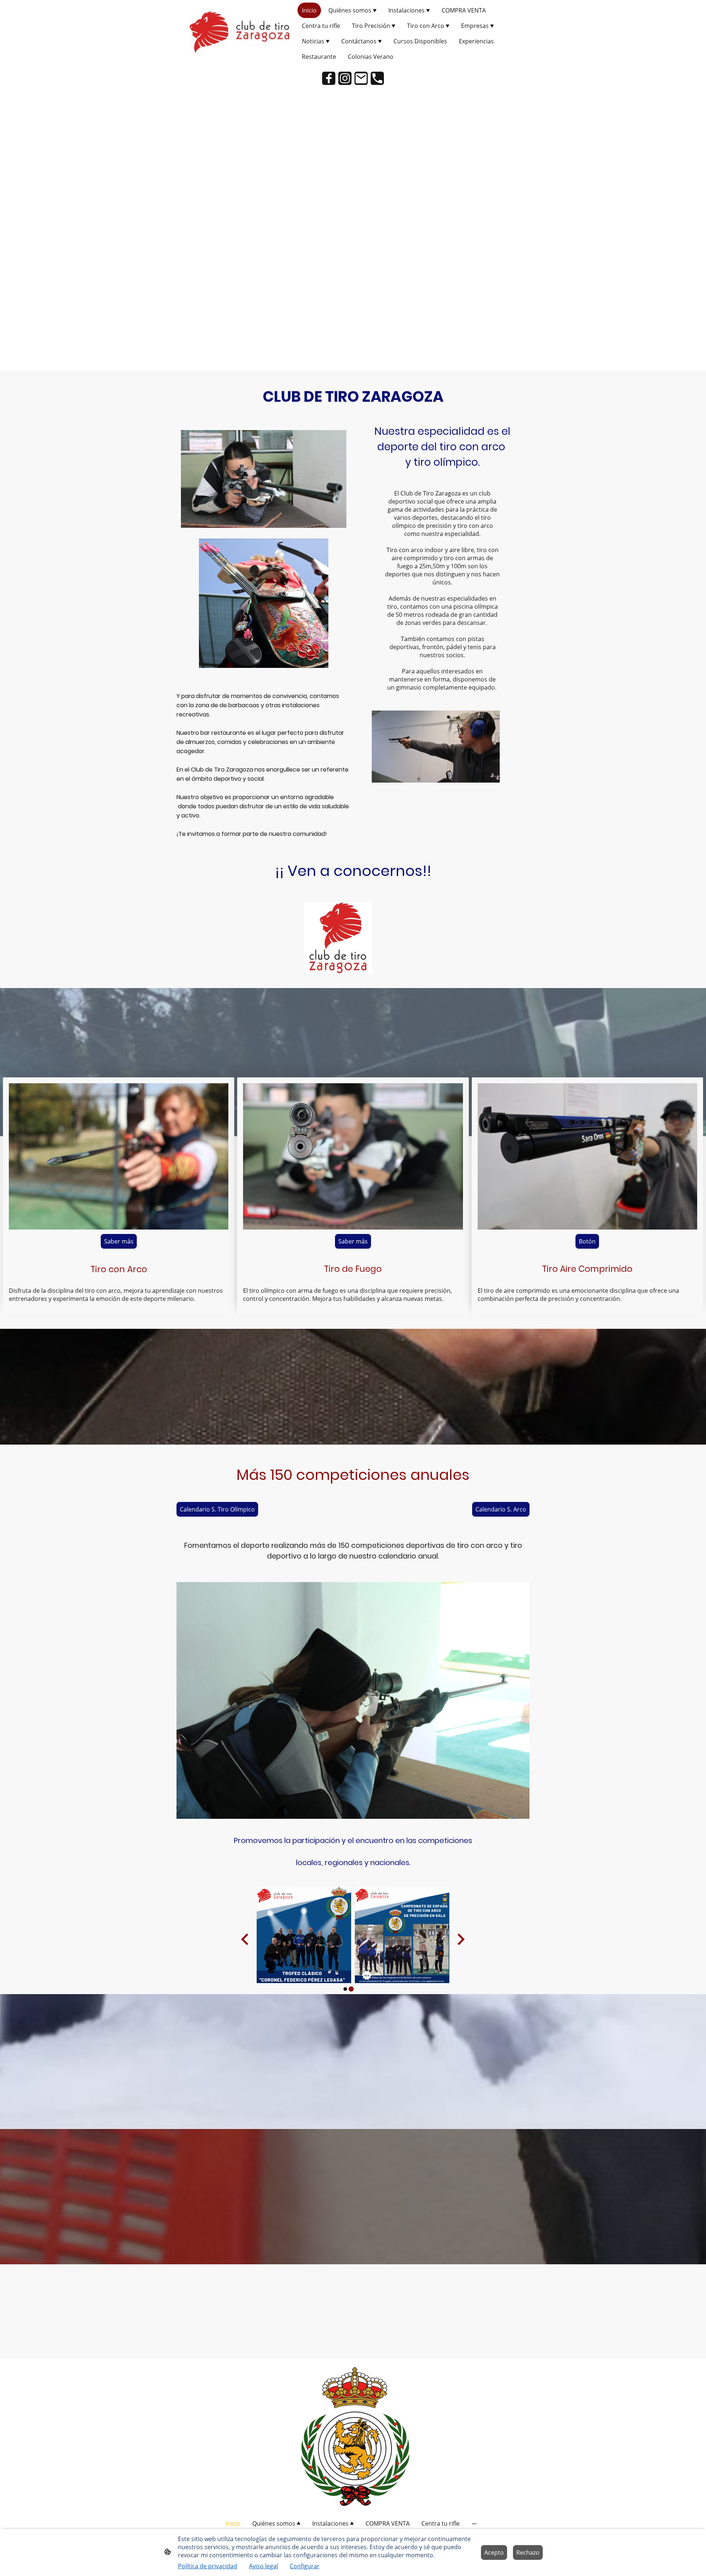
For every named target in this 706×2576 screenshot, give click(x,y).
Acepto (494, 2552)
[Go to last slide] (245, 1940)
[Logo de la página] (239, 33)
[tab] (345, 1989)
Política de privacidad (208, 2566)
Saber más (119, 1241)
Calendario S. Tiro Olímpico (217, 1509)
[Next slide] (460, 1940)
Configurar (305, 2566)
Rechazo (528, 2552)
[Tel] (377, 78)
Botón (587, 1241)
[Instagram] (345, 78)
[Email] (361, 78)
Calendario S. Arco (501, 1509)
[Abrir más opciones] (474, 2523)
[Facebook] (329, 78)
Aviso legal (263, 2566)
